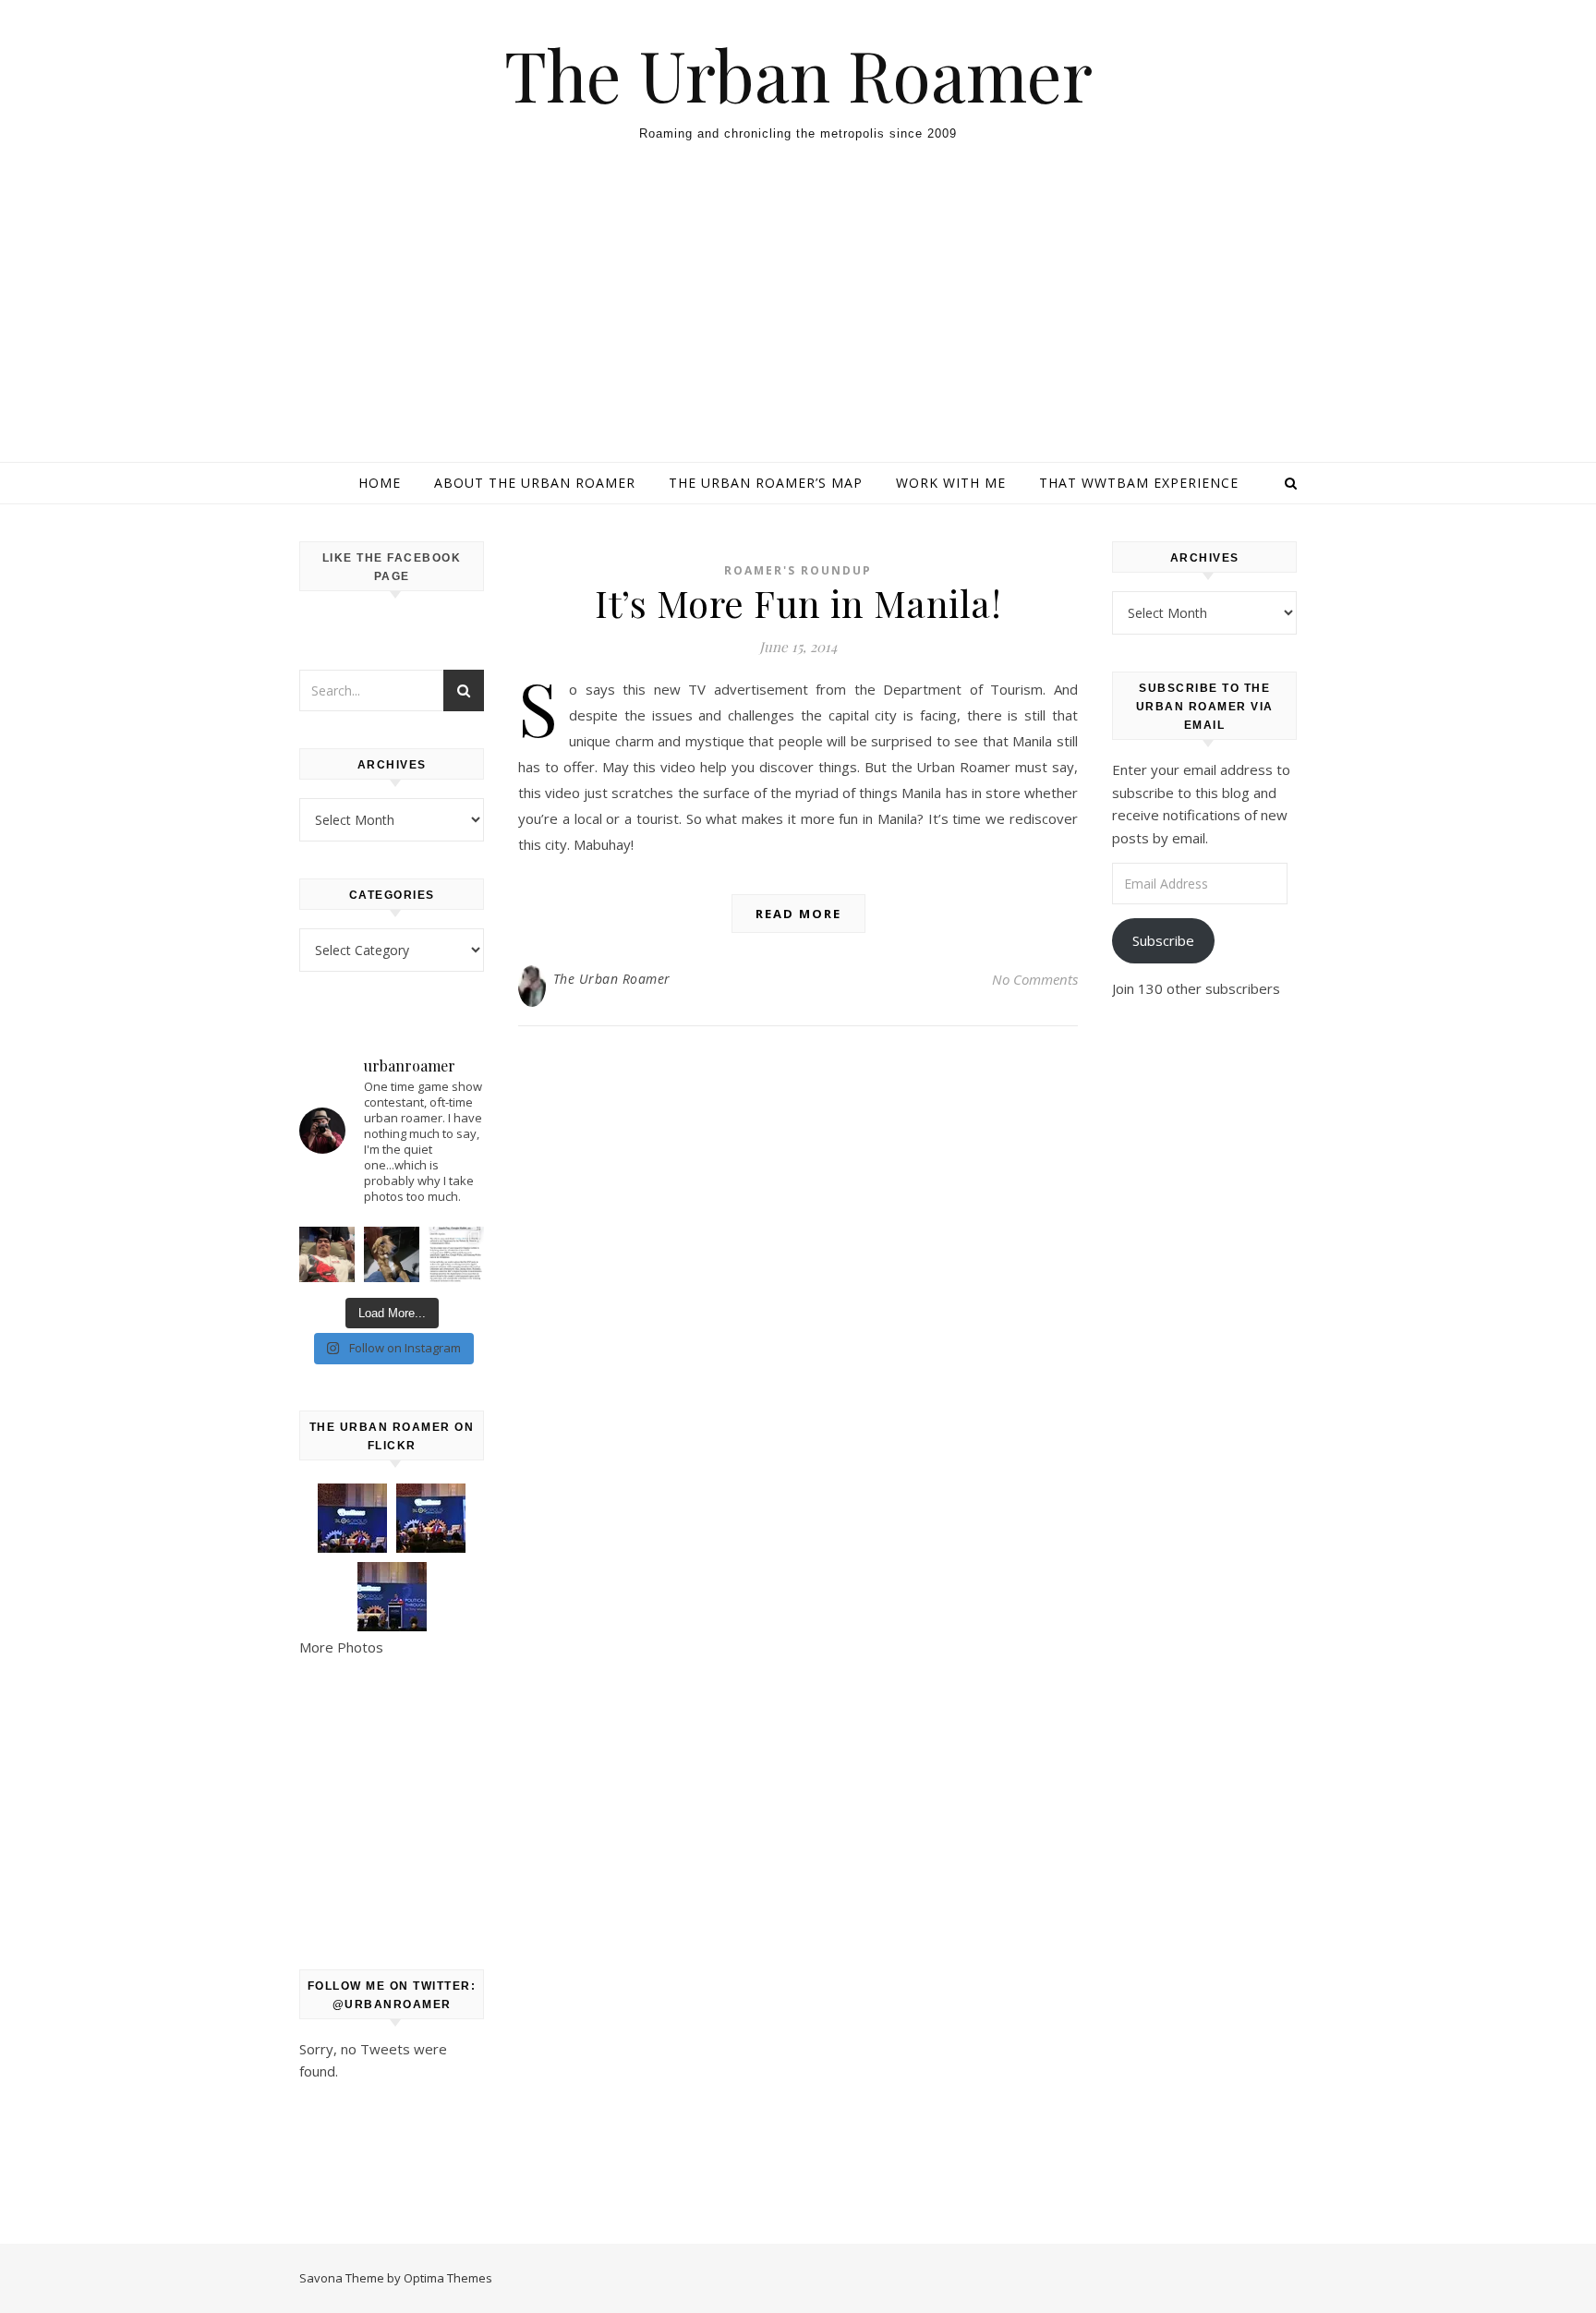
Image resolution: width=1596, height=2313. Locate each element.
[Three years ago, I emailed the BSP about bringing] (456, 1254)
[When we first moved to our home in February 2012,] (392, 1254)
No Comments (1035, 979)
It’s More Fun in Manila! (798, 603)
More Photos (341, 1647)
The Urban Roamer (798, 74)
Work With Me (951, 483)
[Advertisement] (798, 323)
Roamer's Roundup (798, 570)
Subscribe (1163, 940)
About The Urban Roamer (535, 483)
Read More (798, 914)
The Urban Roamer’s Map (766, 483)
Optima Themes (448, 2278)
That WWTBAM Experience (1139, 483)
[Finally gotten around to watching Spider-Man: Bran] (327, 1254)
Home (380, 483)
